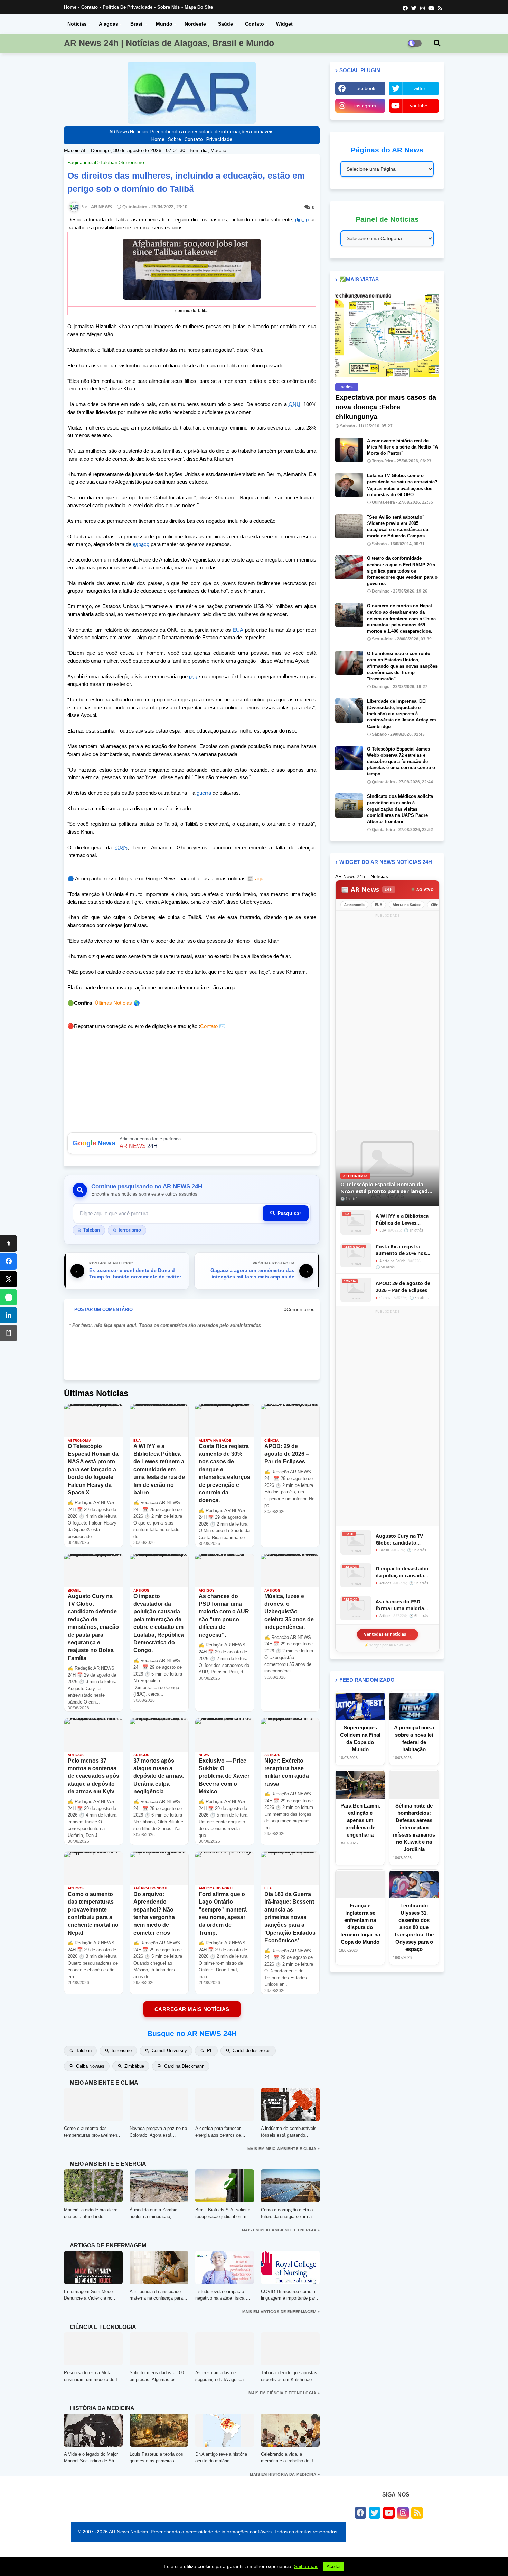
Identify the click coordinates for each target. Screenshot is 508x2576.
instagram (365, 106)
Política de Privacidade (128, 7)
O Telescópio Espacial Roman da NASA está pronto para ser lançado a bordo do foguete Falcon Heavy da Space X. (387, 1188)
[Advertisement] (387, 1023)
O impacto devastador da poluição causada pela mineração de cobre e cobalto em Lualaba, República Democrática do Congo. (405, 1572)
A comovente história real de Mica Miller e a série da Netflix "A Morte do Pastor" (402, 447)
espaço (141, 544)
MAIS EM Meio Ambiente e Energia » (281, 2230)
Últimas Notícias (113, 1003)
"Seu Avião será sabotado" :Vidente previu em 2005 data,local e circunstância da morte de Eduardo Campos (398, 527)
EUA (238, 630)
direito (302, 220)
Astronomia (354, 905)
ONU (294, 404)
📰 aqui (255, 879)
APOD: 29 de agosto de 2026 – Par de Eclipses (403, 1287)
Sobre (175, 139)
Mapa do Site (199, 7)
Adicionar (192, 1143)
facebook (365, 88)
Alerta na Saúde (407, 905)
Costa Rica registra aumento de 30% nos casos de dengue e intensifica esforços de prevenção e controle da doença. (404, 1250)
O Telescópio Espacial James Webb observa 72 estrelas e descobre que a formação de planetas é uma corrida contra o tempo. (401, 762)
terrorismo (133, 162)
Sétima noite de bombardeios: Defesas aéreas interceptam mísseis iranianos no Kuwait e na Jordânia (414, 1827)
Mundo (164, 24)
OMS (121, 847)
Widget (284, 24)
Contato (90, 7)
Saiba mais (306, 2566)
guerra (204, 793)
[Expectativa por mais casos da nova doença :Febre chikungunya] (387, 335)
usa (193, 676)
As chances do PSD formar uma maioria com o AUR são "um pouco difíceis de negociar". (400, 1605)
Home (70, 7)
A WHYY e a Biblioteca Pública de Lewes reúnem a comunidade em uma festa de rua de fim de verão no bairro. (404, 1219)
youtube (419, 106)
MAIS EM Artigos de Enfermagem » (281, 2312)
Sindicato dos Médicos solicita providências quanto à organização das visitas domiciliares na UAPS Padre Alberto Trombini (400, 809)
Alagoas (109, 24)
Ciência (437, 905)
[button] (437, 43)
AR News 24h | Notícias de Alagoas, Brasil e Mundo (169, 43)
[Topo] (9, 1243)
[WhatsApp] (9, 1297)
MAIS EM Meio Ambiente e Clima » (284, 2149)
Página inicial (82, 162)
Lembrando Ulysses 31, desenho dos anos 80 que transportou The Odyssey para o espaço (414, 1927)
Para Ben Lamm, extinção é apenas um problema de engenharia (360, 1820)
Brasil (137, 24)
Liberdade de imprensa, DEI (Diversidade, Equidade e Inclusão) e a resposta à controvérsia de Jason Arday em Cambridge (402, 714)
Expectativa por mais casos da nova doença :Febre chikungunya (386, 407)
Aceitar (334, 2566)
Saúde (225, 24)
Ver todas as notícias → (388, 1634)
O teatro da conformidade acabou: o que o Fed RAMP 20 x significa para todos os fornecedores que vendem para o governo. (402, 571)
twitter (419, 88)
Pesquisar (289, 1213)
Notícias (77, 24)
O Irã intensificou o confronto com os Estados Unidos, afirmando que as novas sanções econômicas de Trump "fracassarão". (402, 666)
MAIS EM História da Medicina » (285, 2474)
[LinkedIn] (9, 1315)
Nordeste (195, 24)
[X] (9, 1279)
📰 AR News (367, 889)
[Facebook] (9, 1261)
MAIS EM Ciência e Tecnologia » (284, 2393)
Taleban (109, 162)
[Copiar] (9, 1333)
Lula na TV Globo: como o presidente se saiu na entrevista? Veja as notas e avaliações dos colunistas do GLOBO (402, 485)
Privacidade (219, 139)
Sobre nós (168, 7)
